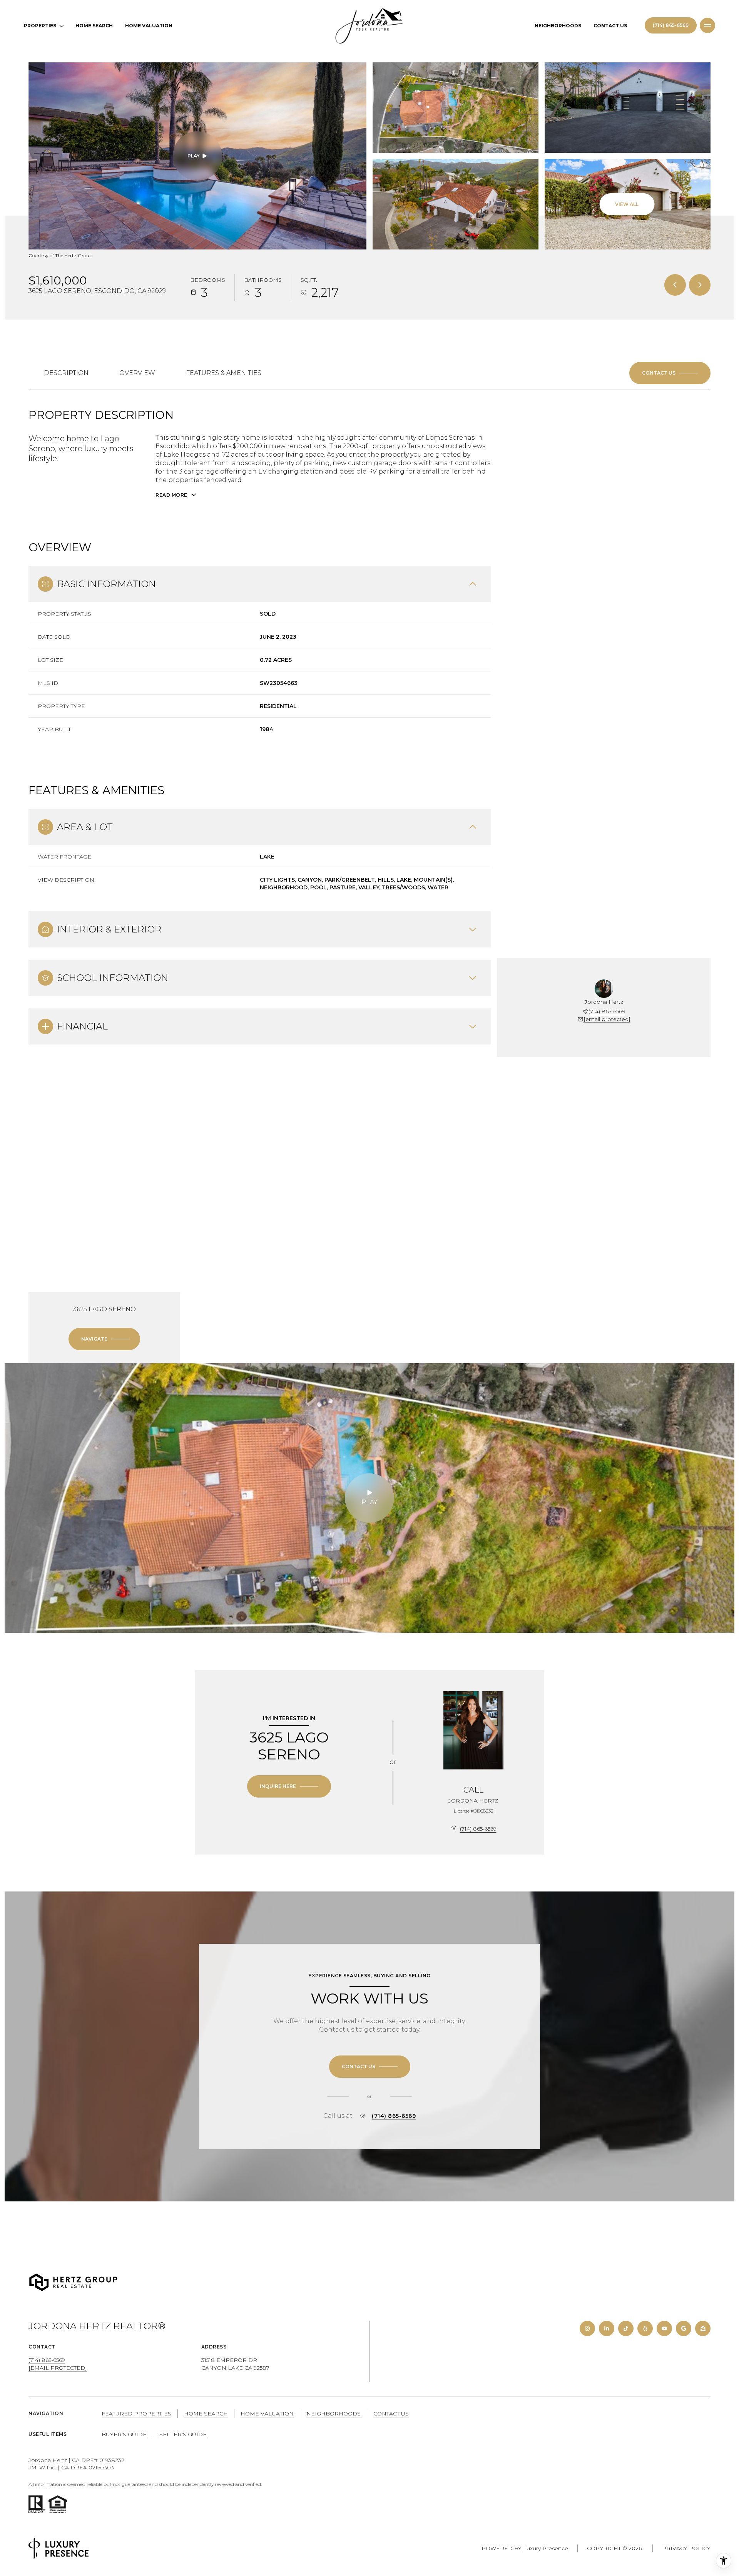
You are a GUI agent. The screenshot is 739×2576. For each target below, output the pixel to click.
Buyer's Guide (124, 2434)
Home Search (94, 26)
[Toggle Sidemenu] (707, 25)
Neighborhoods (558, 26)
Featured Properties (136, 2414)
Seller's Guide (183, 2434)
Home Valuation (149, 26)
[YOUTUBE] (664, 2328)
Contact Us (610, 26)
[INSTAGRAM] (587, 2328)
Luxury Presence (546, 2548)
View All (627, 204)
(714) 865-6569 (671, 25)
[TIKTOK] (626, 2328)
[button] (670, 373)
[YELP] (645, 2328)
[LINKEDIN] (607, 2328)
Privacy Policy (686, 2548)
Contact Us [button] (391, 2414)
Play (194, 156)
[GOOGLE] (684, 2328)
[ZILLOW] (703, 2328)
